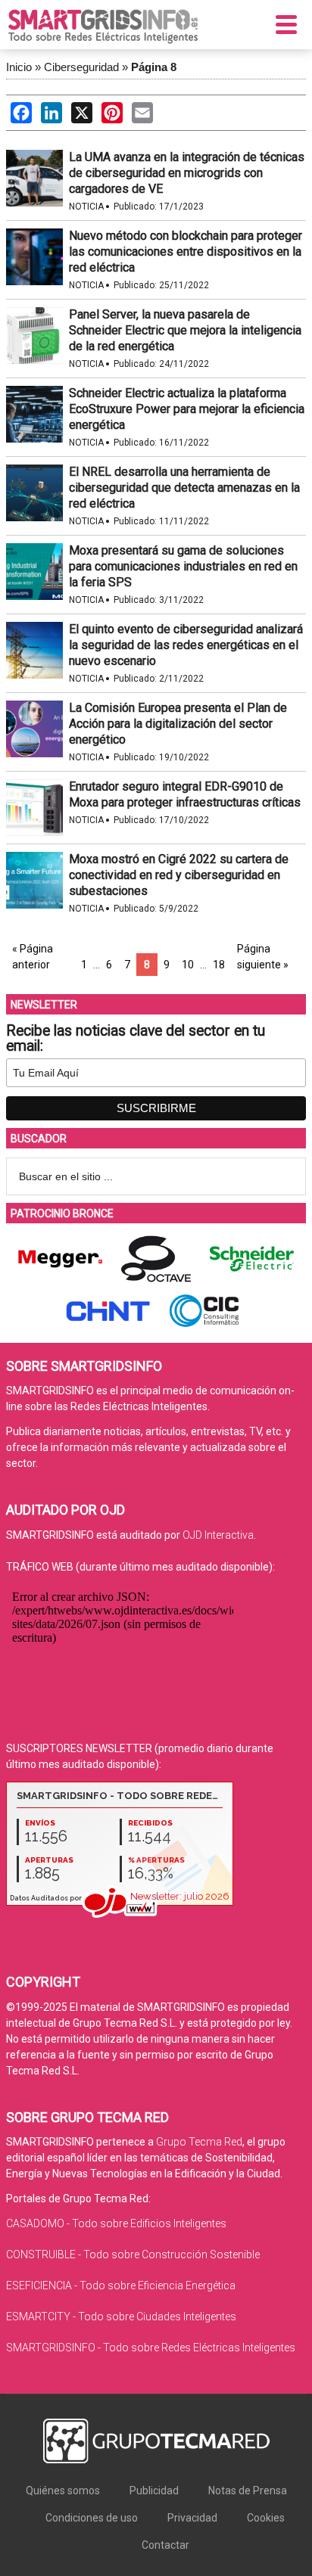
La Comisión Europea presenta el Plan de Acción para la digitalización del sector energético (178, 724)
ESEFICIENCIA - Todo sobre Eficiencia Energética (121, 2285)
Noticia (86, 207)
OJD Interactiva (218, 1535)
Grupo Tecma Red (199, 2142)
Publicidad (154, 2491)
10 (188, 965)
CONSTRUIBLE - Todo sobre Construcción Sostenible (133, 2254)
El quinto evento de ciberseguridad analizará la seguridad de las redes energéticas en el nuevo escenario (186, 645)
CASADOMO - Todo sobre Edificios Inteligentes (116, 2223)
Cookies (266, 2518)
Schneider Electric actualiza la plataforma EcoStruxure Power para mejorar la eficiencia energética (187, 409)
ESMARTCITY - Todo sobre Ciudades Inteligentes (121, 2317)
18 (219, 965)
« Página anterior (33, 957)
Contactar (165, 2545)
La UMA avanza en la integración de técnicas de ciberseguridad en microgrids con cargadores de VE (187, 173)
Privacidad (192, 2518)
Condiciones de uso (92, 2518)
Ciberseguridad (81, 67)
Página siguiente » (263, 957)
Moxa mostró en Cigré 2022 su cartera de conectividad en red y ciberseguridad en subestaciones (179, 875)
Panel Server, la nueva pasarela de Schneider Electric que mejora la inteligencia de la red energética (185, 330)
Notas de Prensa (248, 2491)
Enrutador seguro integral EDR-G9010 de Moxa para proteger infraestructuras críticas (185, 794)
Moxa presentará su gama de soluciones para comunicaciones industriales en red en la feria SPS (183, 566)
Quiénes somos (63, 2491)
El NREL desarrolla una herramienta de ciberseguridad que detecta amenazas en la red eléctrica (184, 488)
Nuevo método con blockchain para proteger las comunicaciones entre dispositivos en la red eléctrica (186, 252)
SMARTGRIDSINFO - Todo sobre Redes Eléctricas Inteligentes (151, 2348)
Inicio (19, 67)
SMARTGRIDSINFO (103, 26)
